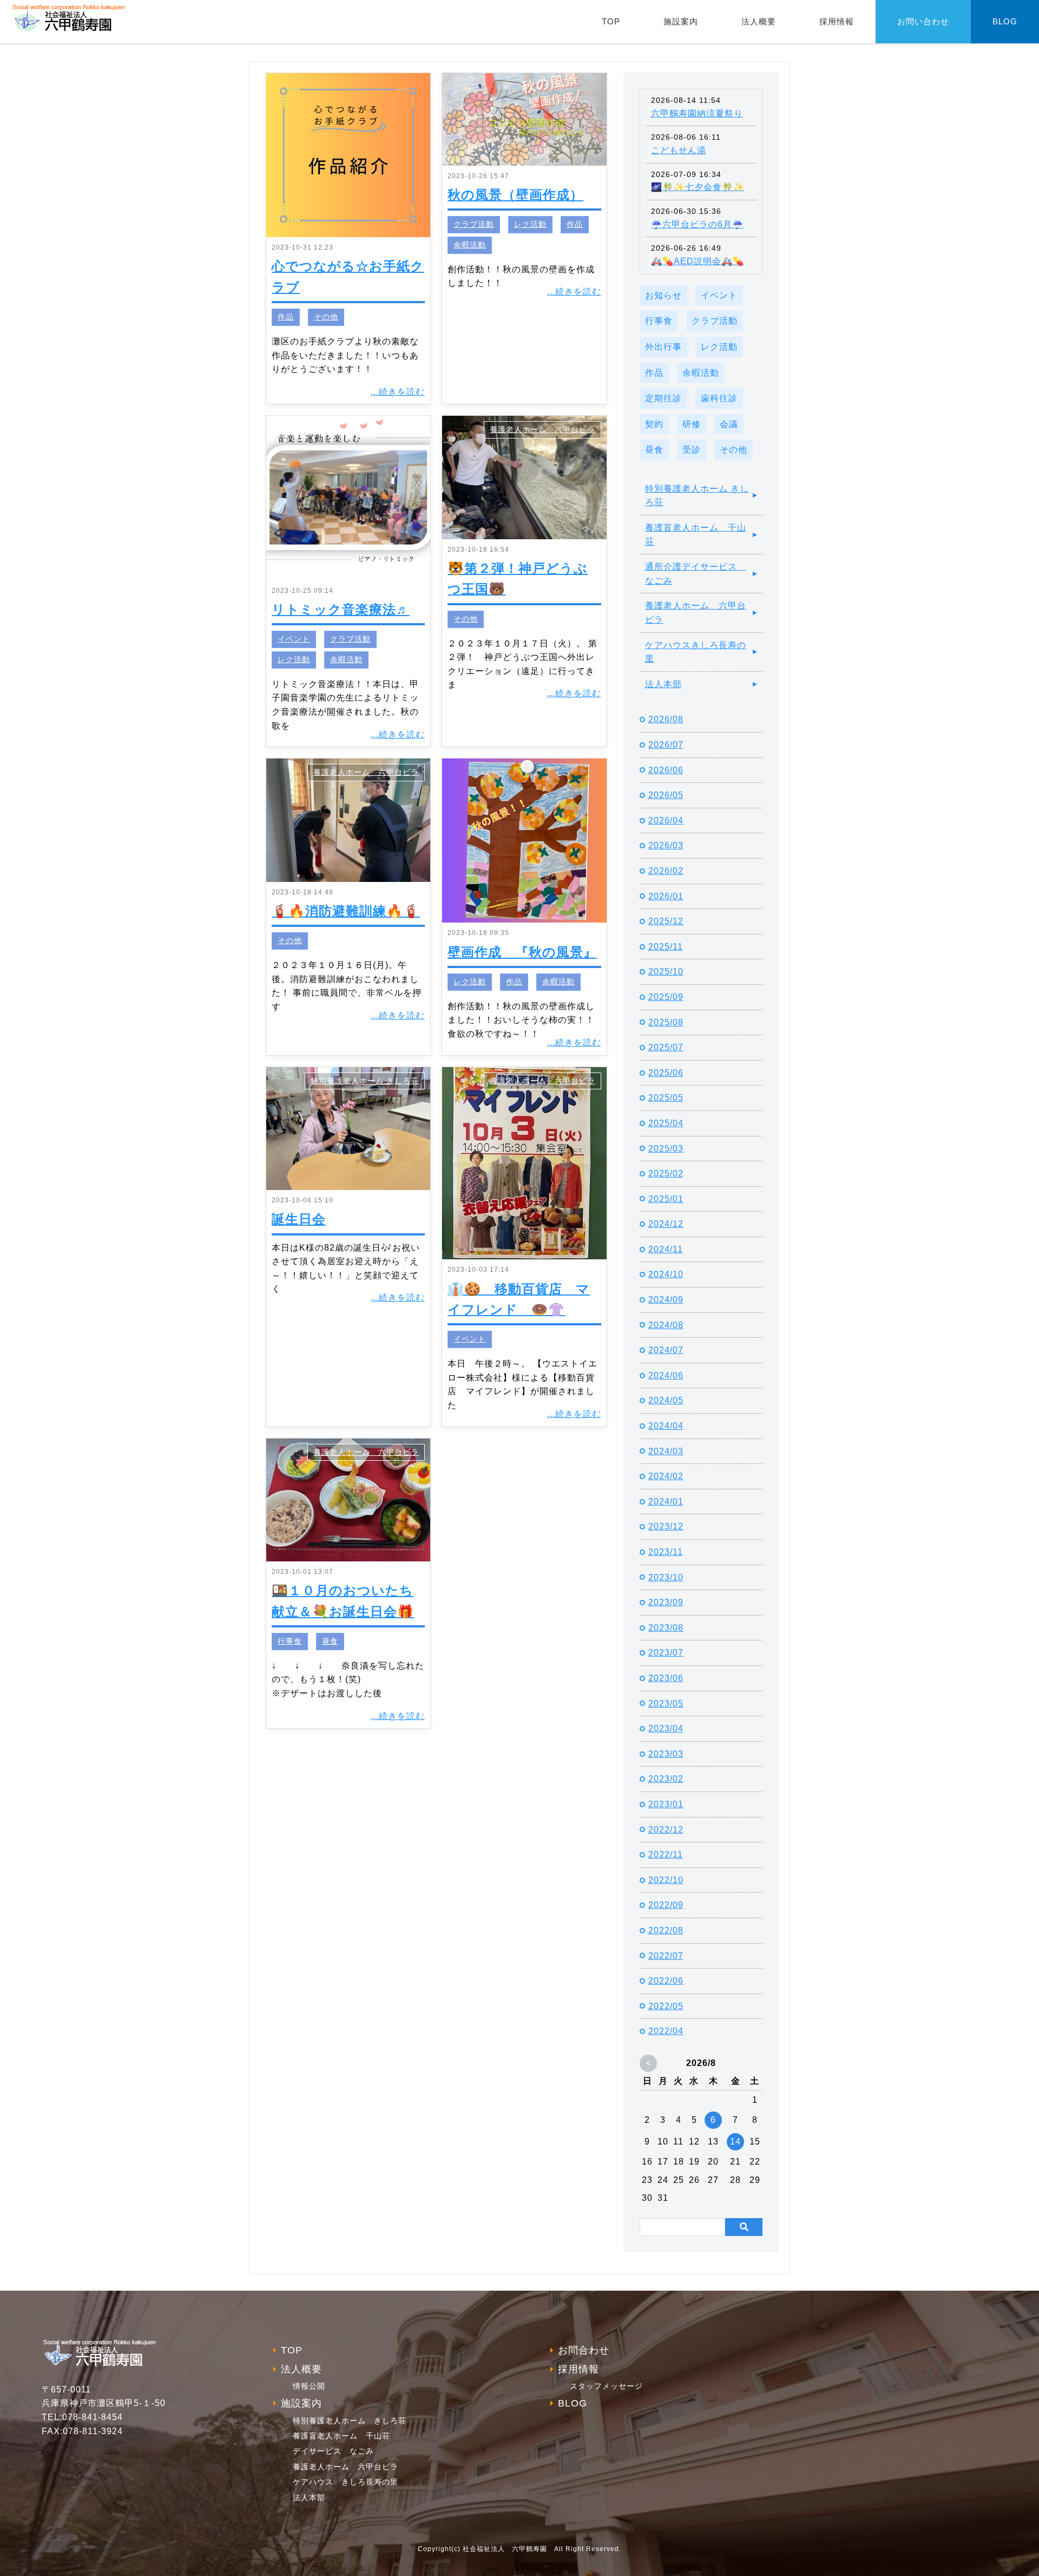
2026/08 (666, 719)
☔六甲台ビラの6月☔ (697, 224)
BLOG (1005, 21)
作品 (286, 317)
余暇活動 (470, 245)
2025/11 (666, 947)
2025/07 (666, 1047)
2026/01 (666, 896)
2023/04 (666, 1728)
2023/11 (666, 1552)
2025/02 (666, 1173)
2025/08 (666, 1022)
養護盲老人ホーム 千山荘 (696, 535)
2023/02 (666, 1779)
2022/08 (666, 1930)
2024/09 (666, 1300)
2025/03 (666, 1149)
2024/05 (666, 1400)
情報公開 (309, 2386)
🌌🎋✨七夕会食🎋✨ (698, 187)
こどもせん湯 (679, 150)
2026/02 (666, 871)
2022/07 (666, 1956)
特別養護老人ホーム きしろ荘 (365, 1081)
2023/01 (666, 1804)
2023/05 (666, 1704)
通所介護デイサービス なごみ (696, 574)
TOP (611, 21)
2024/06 (666, 1375)
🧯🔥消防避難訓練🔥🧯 (346, 911)
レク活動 (530, 224)
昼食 (330, 1641)
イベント (294, 639)
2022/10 (666, 1880)
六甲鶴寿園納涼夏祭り (697, 113)
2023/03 (666, 1754)
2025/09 (666, 997)
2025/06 (666, 1073)
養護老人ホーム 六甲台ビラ (542, 430)
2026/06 (666, 770)
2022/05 (666, 2006)
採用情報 (837, 21)
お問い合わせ (923, 21)
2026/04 (666, 820)
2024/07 (666, 1350)
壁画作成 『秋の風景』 (522, 952)
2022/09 (666, 1905)
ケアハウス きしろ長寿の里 (346, 2482)
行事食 (290, 1641)
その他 (326, 317)
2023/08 (666, 1628)
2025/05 (666, 1098)
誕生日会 (299, 1219)
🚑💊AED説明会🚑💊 (698, 261)
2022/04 (666, 2031)
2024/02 (666, 1476)
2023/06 (666, 1678)
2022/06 (666, 1981)
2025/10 (666, 972)
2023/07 (666, 1653)
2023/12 (666, 1526)
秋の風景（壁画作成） (515, 195)
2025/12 (666, 921)
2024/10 (666, 1274)
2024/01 (666, 1502)
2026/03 (666, 845)
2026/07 (666, 745)
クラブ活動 (474, 224)
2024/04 (666, 1426)
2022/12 (666, 1830)
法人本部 (663, 684)
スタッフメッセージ (606, 2386)
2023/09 (666, 1602)
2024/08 (666, 1325)
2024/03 (666, 1451)
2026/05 (666, 795)
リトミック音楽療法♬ (341, 609)
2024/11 (666, 1249)
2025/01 (666, 1199)
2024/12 (666, 1224)
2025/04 (666, 1123)
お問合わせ (584, 2350)
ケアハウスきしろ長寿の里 (696, 652)
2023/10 (666, 1577)
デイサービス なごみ (333, 2451)
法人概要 (759, 21)
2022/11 (666, 1855)
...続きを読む (398, 392)
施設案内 (681, 21)
